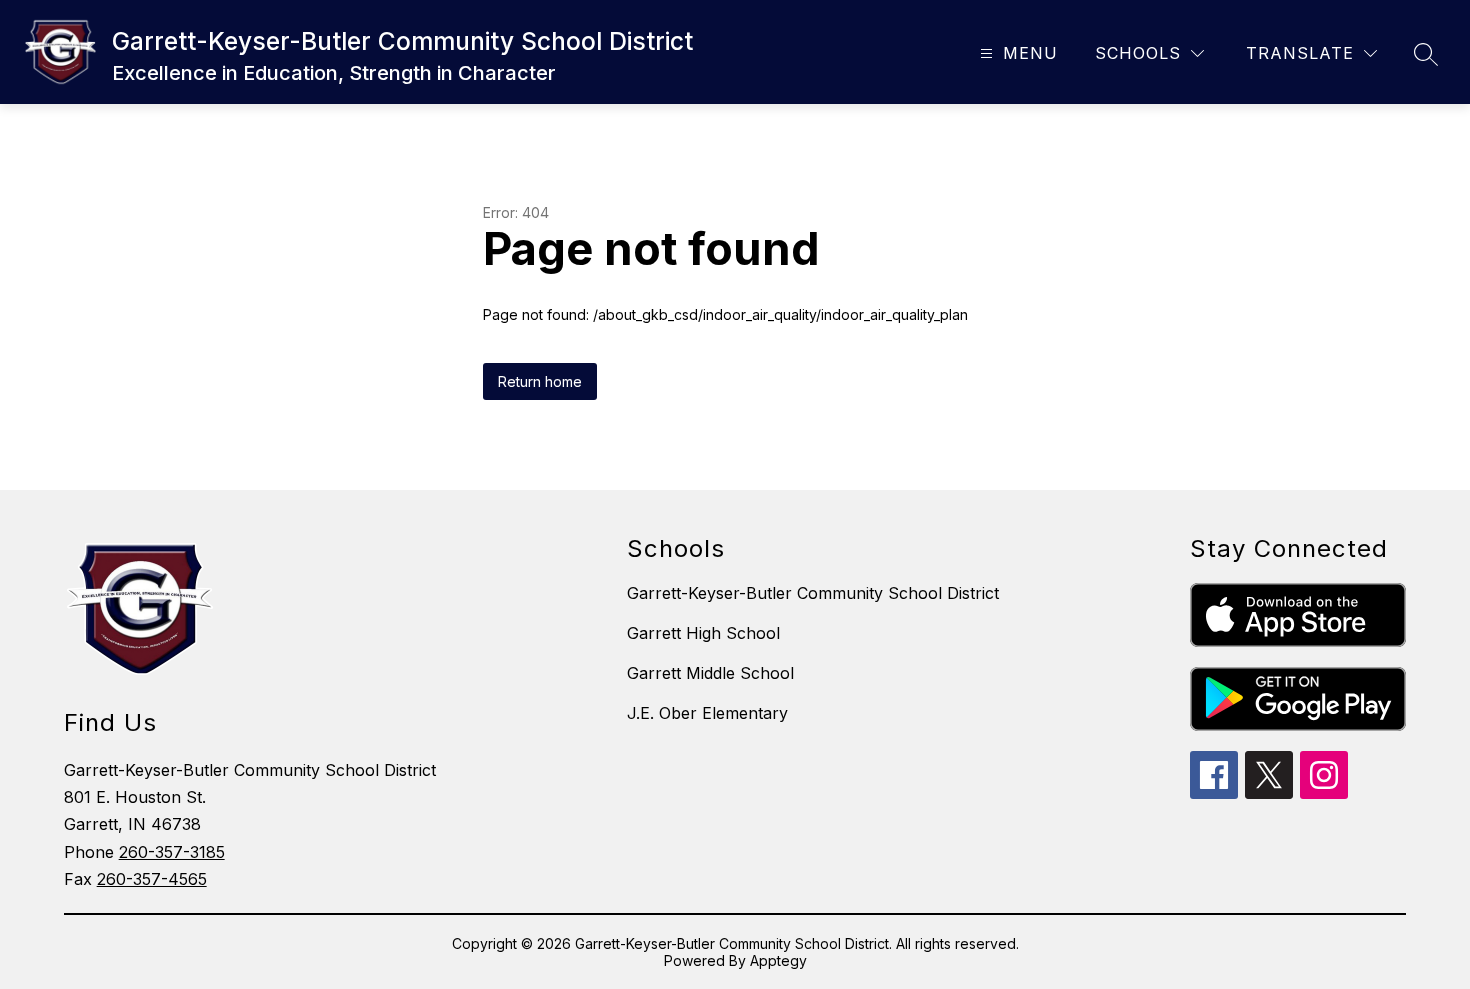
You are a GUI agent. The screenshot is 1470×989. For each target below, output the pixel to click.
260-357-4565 (152, 879)
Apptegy (778, 960)
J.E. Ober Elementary (707, 713)
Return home (540, 381)
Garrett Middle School (710, 673)
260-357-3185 (172, 852)
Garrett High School (703, 633)
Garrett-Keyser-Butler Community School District (813, 593)
